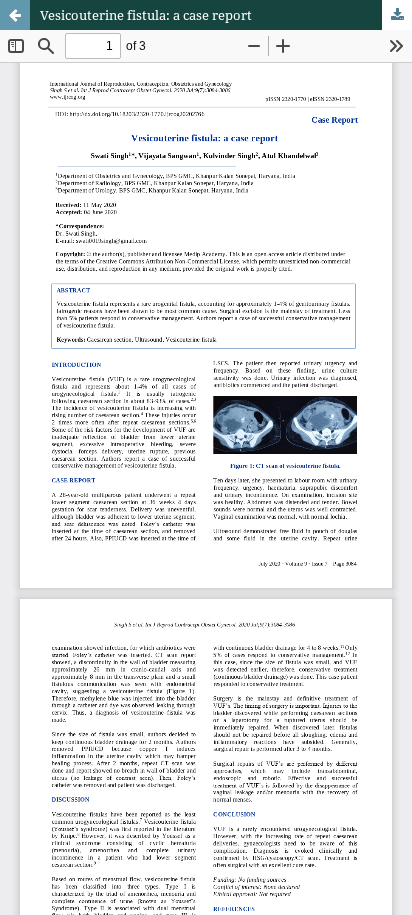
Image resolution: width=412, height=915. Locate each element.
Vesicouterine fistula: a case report (146, 15)
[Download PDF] (397, 15)
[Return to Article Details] (15, 15)
